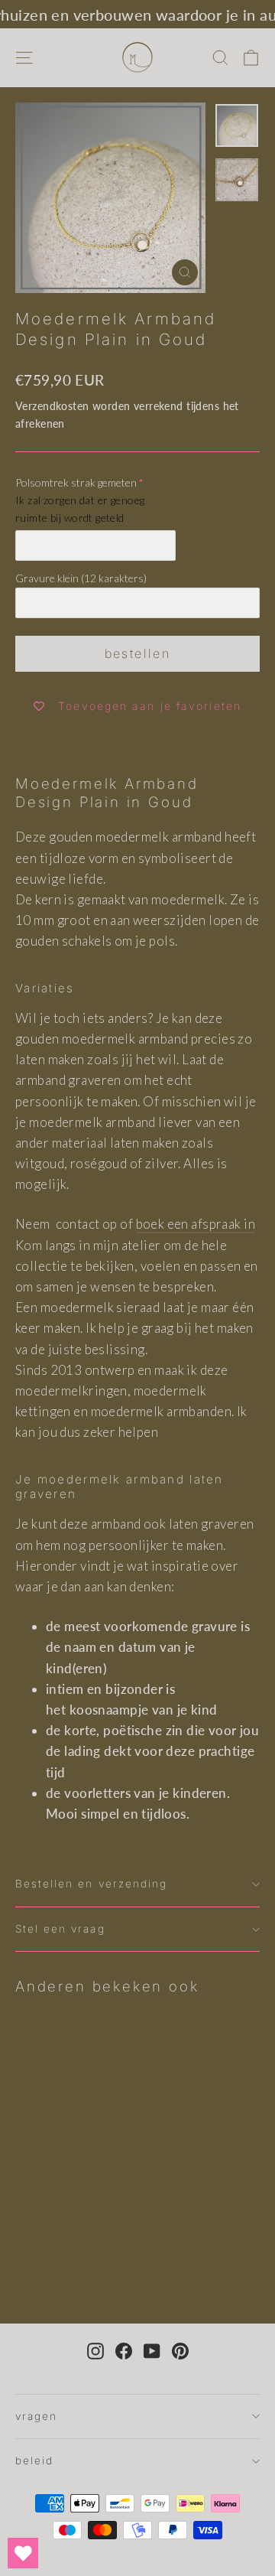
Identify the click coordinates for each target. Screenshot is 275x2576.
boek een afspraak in (196, 1224)
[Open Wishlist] (23, 2553)
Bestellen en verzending (91, 1884)
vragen (36, 2416)
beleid (34, 2460)
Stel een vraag (60, 1929)
